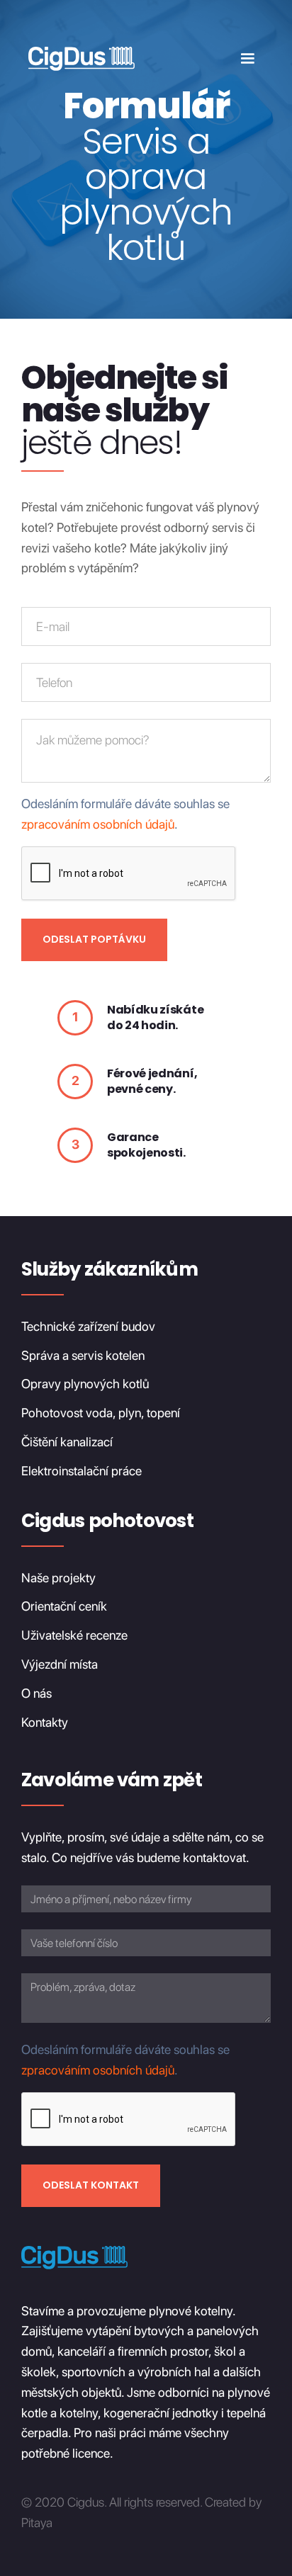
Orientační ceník (64, 1606)
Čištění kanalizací (67, 1442)
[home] (78, 58)
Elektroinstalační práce (82, 1471)
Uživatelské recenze (74, 1635)
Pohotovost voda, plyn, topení (101, 1413)
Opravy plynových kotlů (85, 1384)
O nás (36, 1693)
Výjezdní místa (60, 1664)
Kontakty (45, 1722)
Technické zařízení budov (88, 1326)
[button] (247, 59)
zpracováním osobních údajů (98, 824)
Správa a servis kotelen (83, 1355)
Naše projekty (58, 1578)
